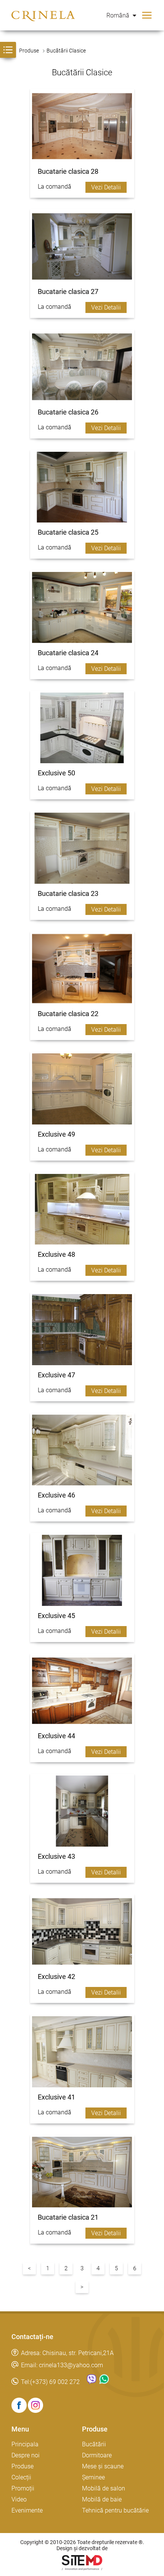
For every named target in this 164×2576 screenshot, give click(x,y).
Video (19, 2499)
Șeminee (93, 2477)
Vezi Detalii (106, 187)
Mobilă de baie (102, 2499)
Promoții (23, 2488)
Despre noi (26, 2455)
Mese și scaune (103, 2466)
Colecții (21, 2477)
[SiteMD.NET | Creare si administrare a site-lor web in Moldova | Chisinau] (82, 2568)
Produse (23, 2466)
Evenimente (27, 2510)
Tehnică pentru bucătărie (115, 2510)
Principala (25, 2444)
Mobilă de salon (104, 2488)
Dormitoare (97, 2455)
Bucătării (94, 2444)
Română (119, 15)
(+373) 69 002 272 (55, 2382)
